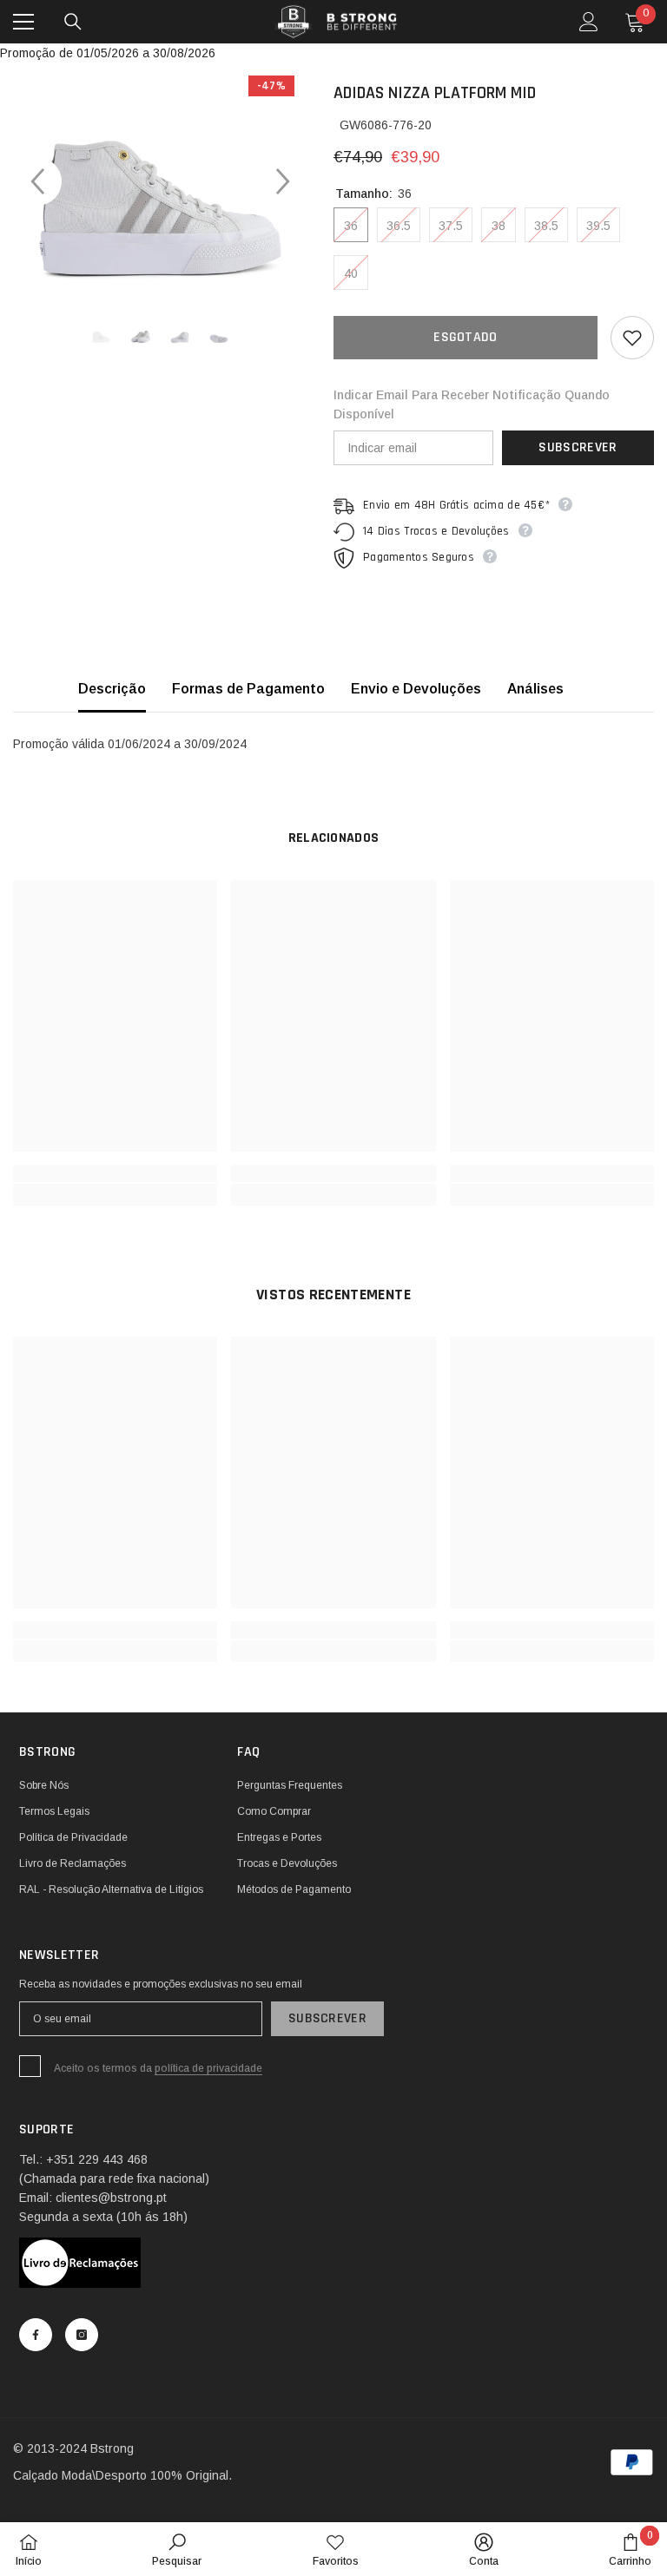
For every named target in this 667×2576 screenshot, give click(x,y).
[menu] (23, 22)
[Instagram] (82, 2335)
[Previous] (37, 181)
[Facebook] (36, 2335)
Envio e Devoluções (416, 689)
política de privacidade (208, 2068)
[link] (115, 1173)
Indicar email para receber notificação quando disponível (472, 404)
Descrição (112, 689)
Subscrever (578, 447)
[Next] (283, 181)
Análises (535, 689)
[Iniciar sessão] (589, 22)
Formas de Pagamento (248, 689)
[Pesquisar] (73, 22)
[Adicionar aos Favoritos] (632, 338)
